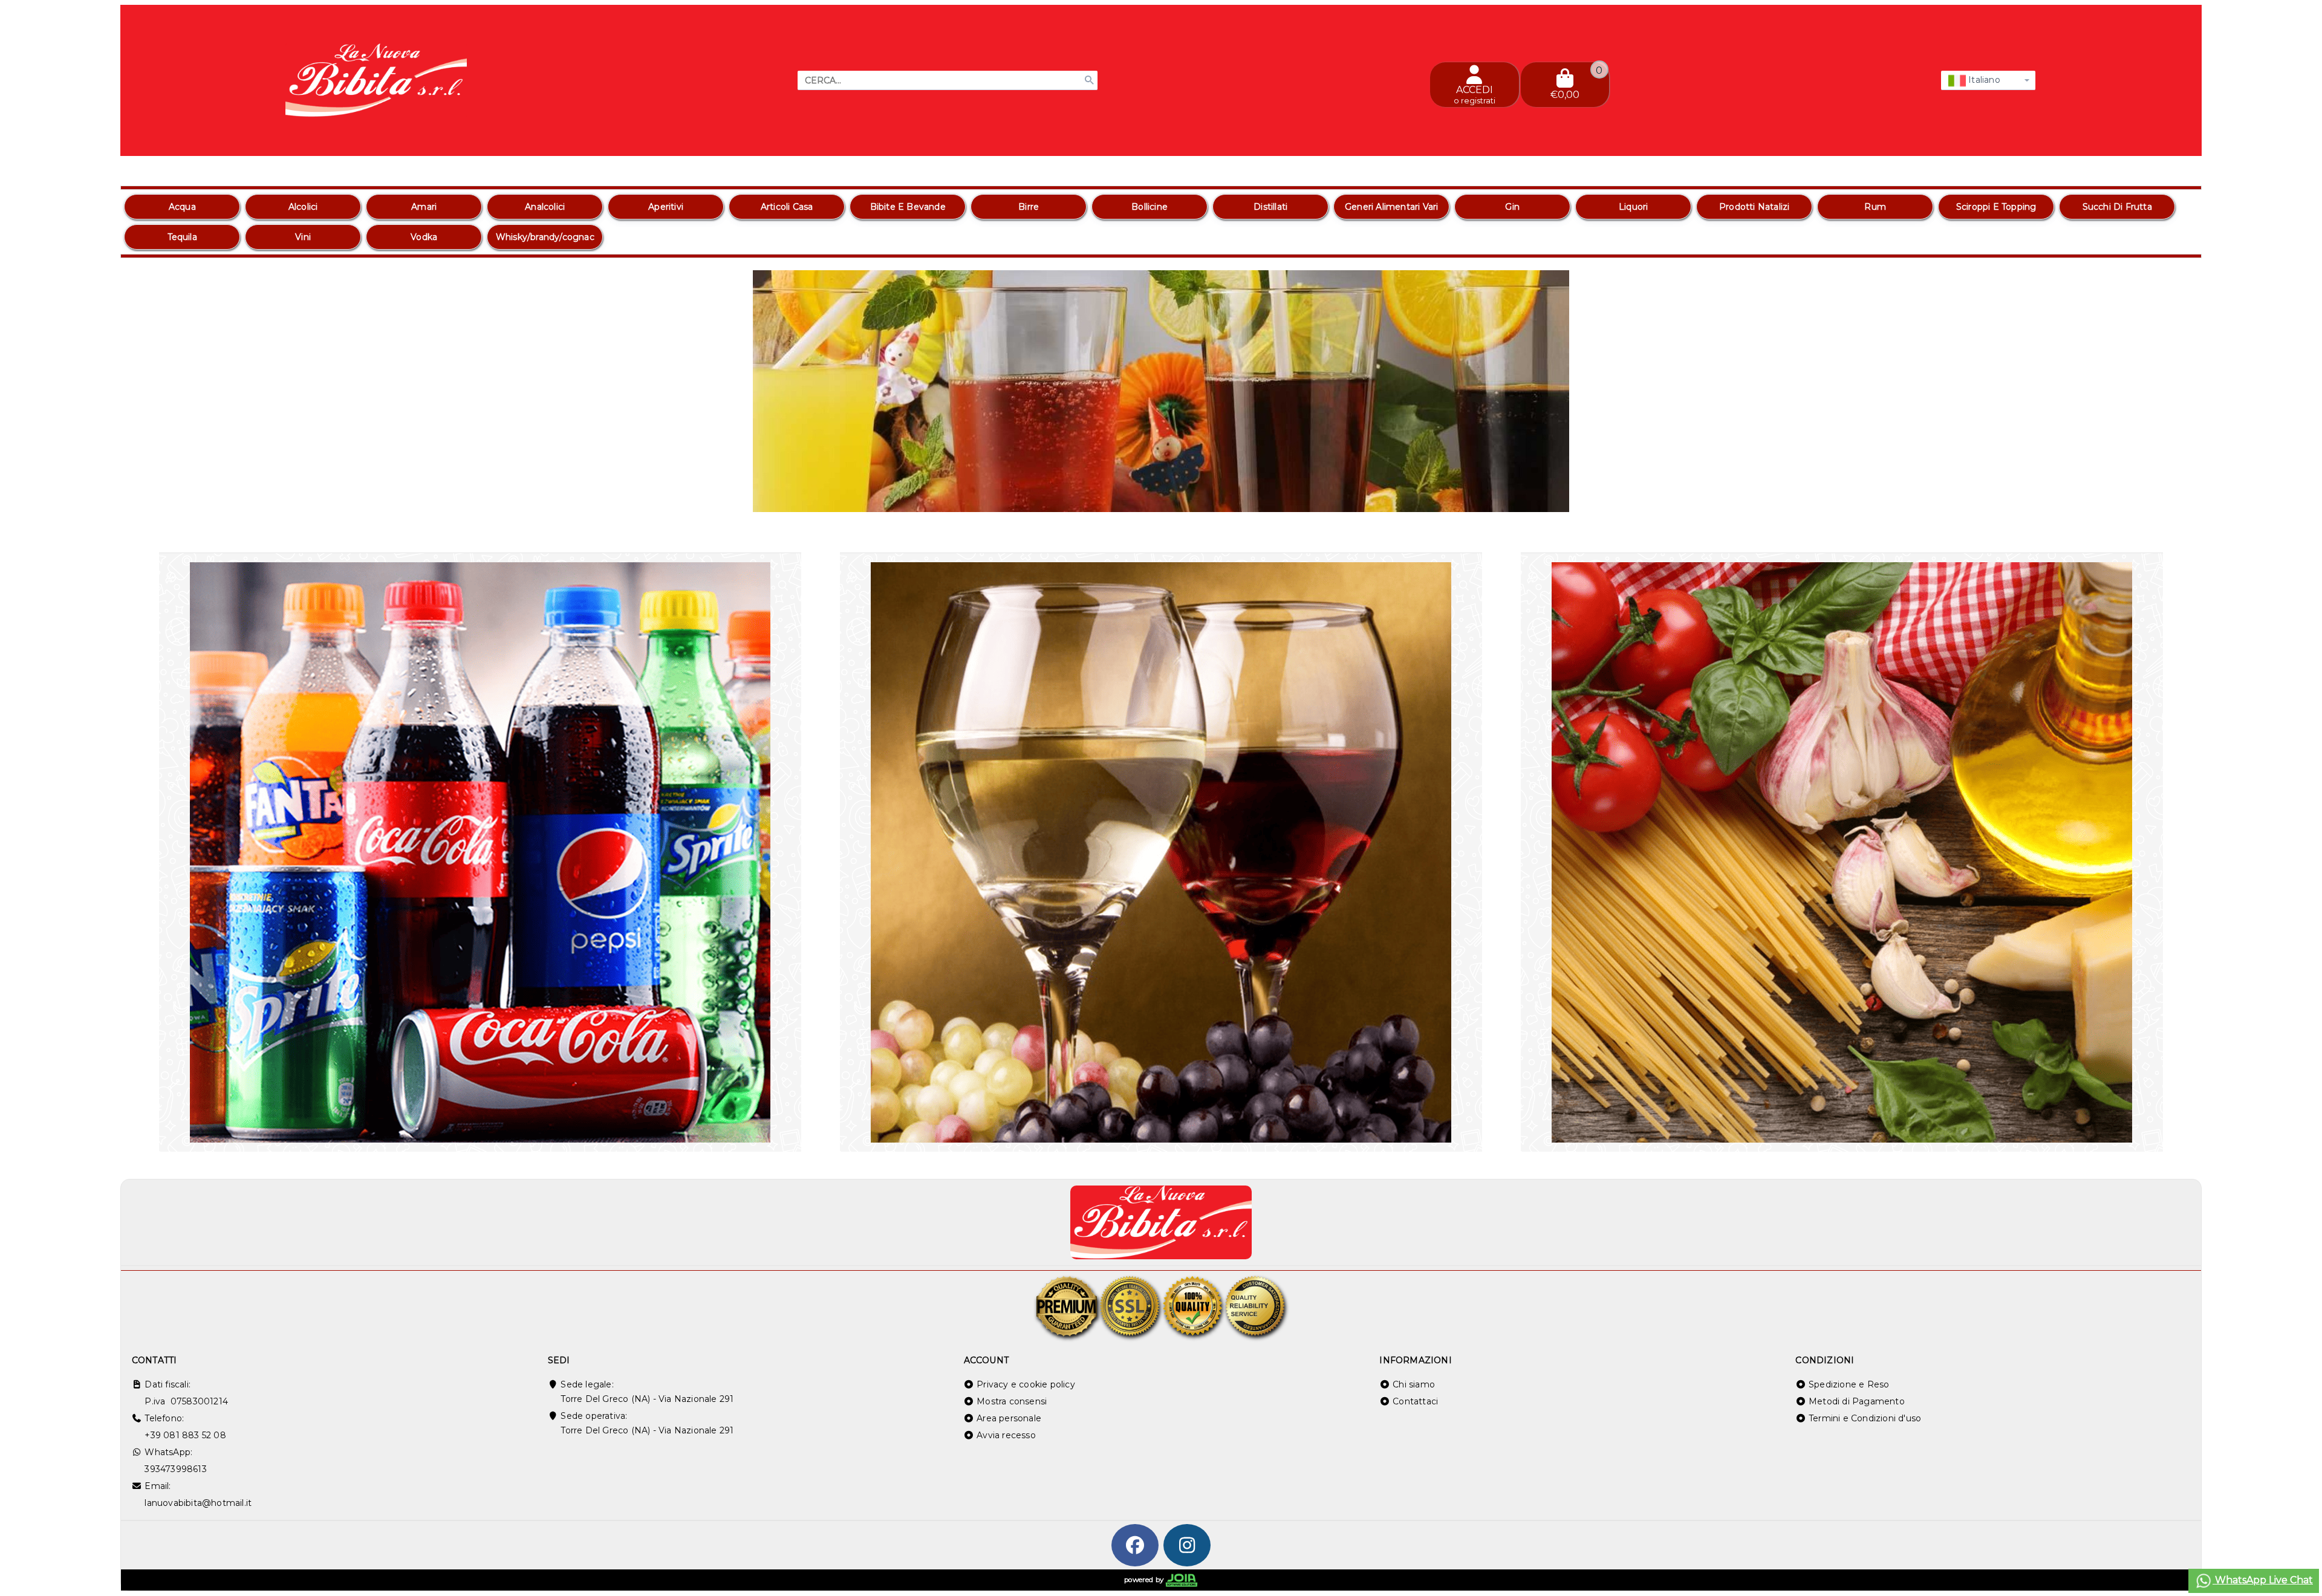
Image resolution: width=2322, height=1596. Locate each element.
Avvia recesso (1006, 1435)
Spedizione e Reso (1849, 1384)
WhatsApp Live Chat (2263, 1580)
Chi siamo (1414, 1384)
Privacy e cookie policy (1026, 1384)
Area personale (1009, 1418)
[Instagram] (1187, 1545)
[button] (2165, 497)
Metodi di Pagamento (1857, 1401)
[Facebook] (1135, 1545)
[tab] (2115, 496)
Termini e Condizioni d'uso (1865, 1418)
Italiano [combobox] (1983, 80)
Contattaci (1415, 1401)
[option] (182, 207)
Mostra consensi (1012, 1401)
